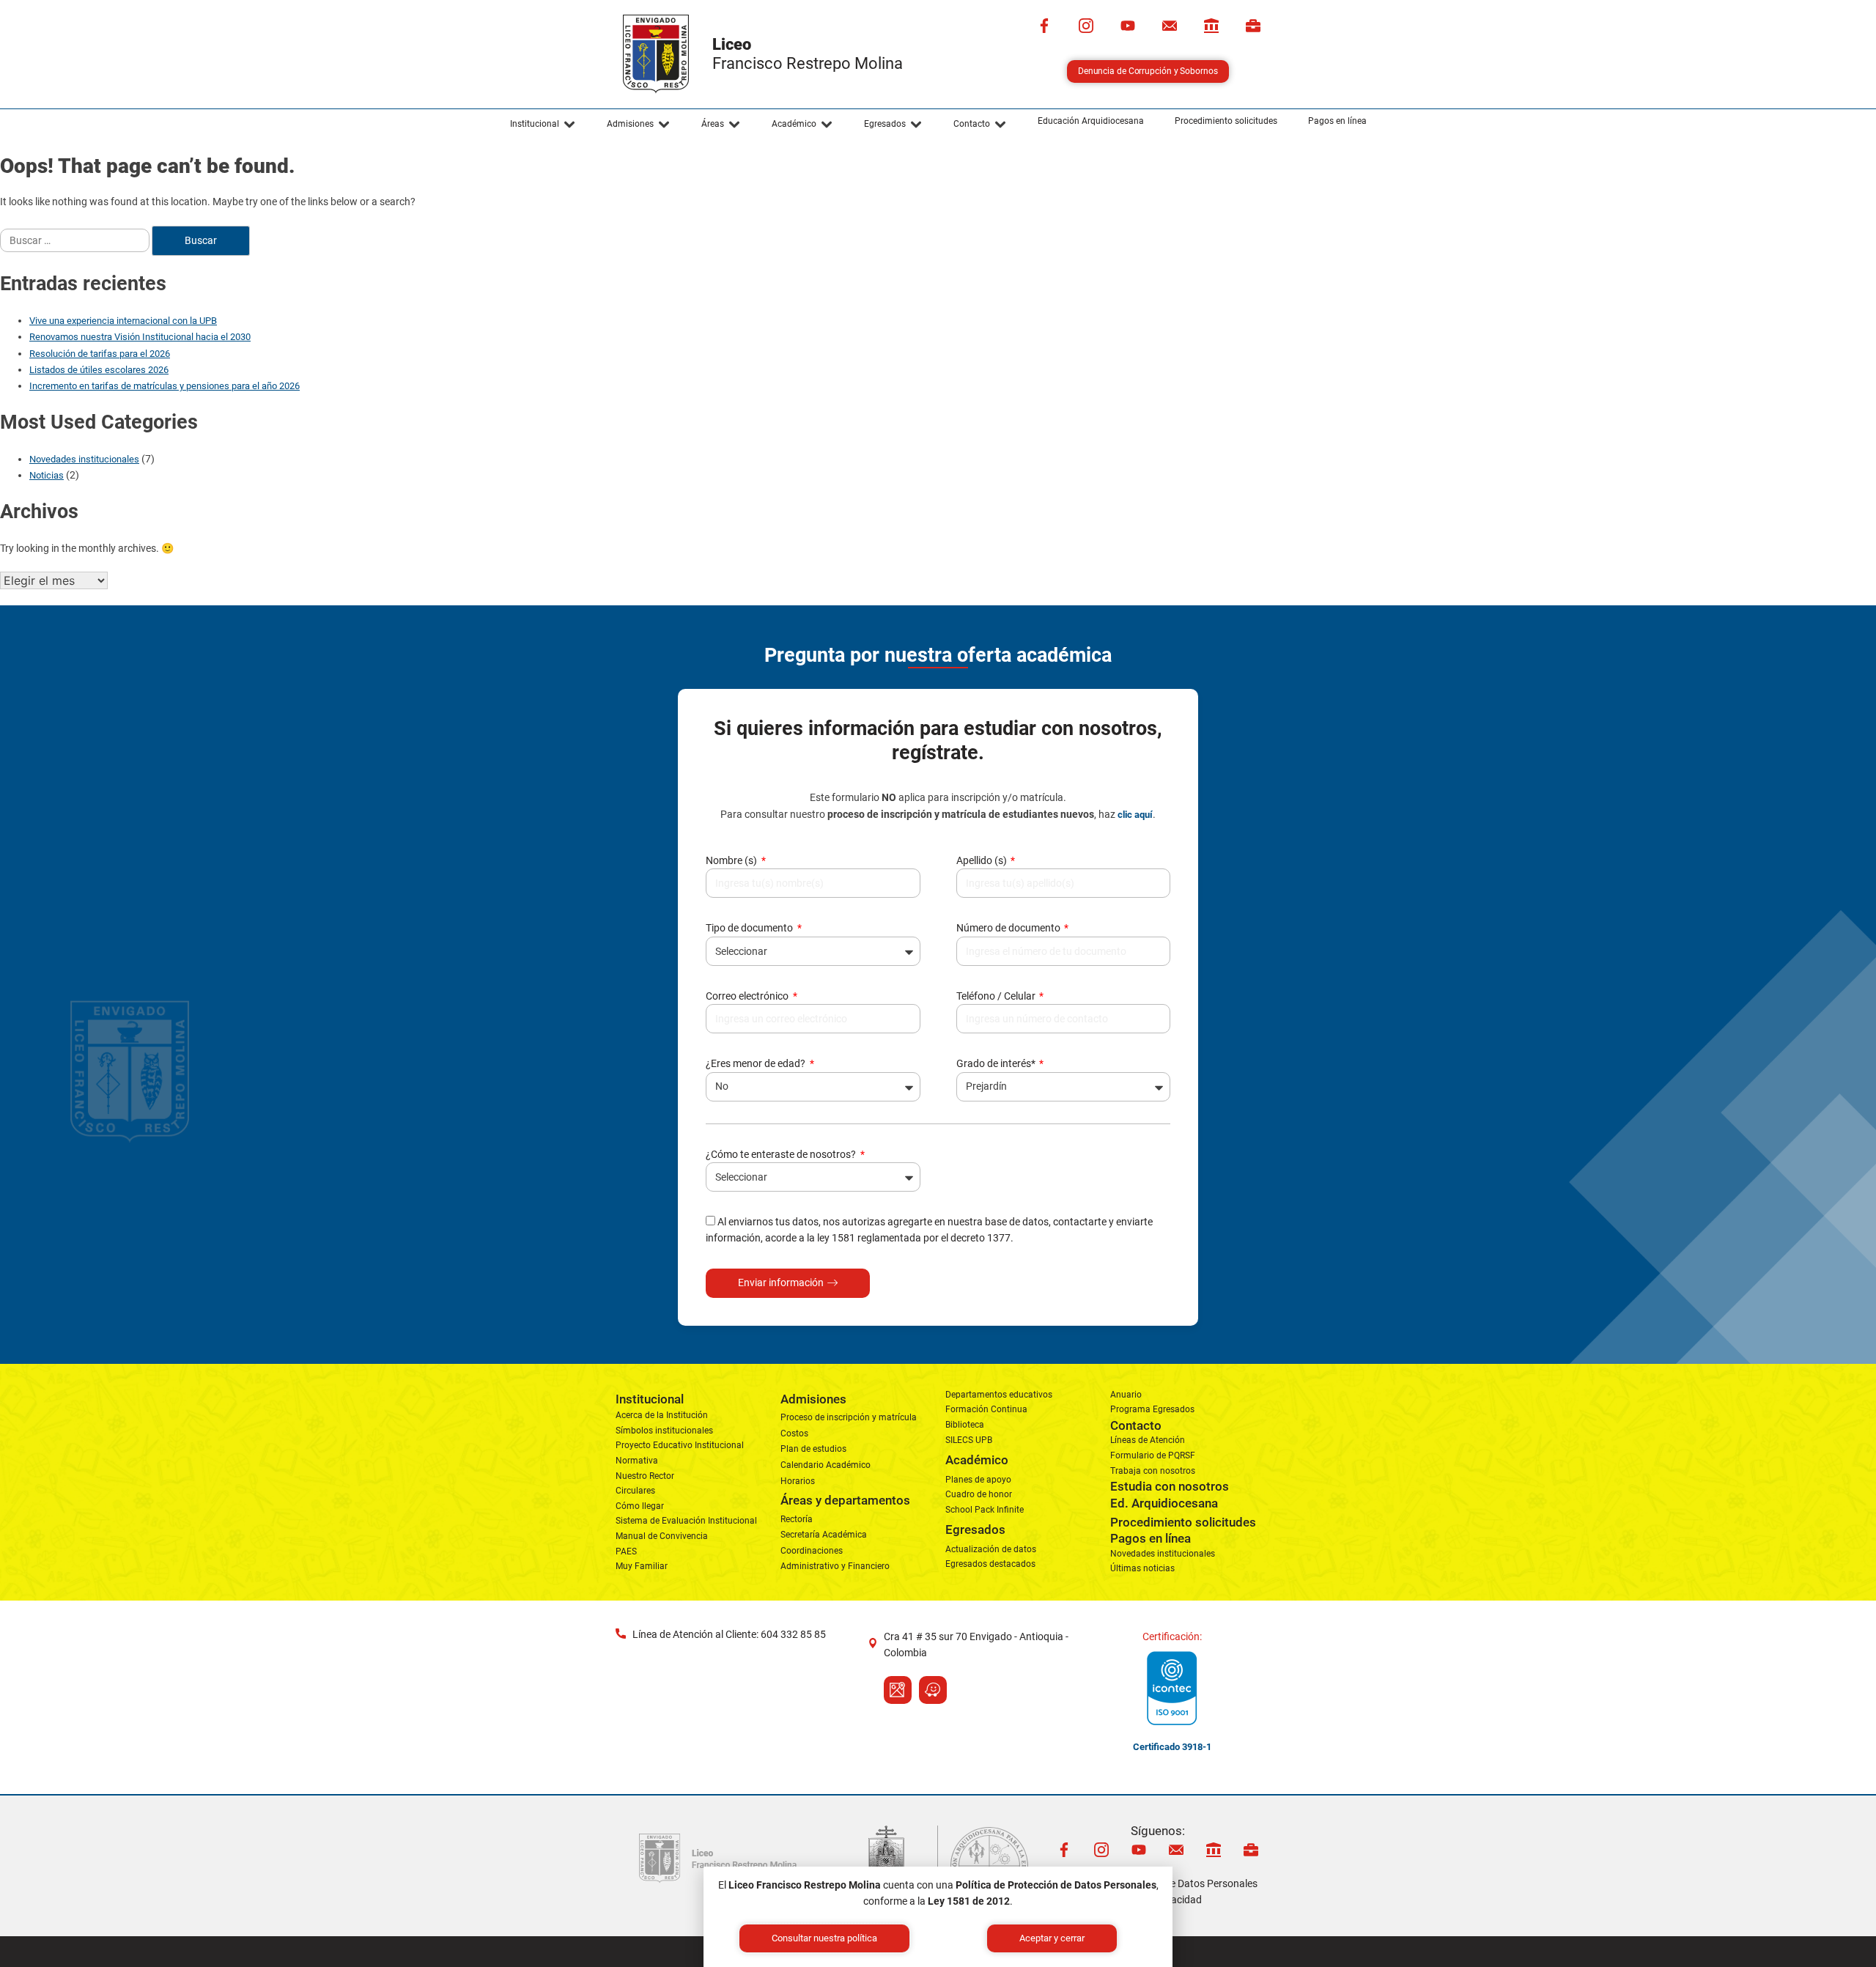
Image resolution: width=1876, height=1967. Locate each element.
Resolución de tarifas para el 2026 (100, 354)
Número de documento (1009, 928)
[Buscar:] (76, 240)
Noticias (47, 475)
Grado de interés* (997, 1063)
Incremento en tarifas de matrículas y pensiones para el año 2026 (165, 386)
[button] (543, 125)
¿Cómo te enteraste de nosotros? (782, 1154)
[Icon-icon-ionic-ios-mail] (1170, 26)
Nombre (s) (732, 860)
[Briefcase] (1253, 26)
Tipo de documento (750, 928)
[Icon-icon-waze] (933, 1690)
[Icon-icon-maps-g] (898, 1690)
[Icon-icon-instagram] (1086, 26)
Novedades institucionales (84, 459)
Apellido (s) (983, 860)
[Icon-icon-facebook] (1044, 26)
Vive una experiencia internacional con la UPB (123, 321)
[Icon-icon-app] (1211, 26)
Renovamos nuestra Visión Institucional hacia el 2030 (140, 337)
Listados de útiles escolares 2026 (99, 370)
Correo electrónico (748, 996)
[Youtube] (1128, 26)
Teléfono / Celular (997, 996)
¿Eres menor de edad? (757, 1063)
